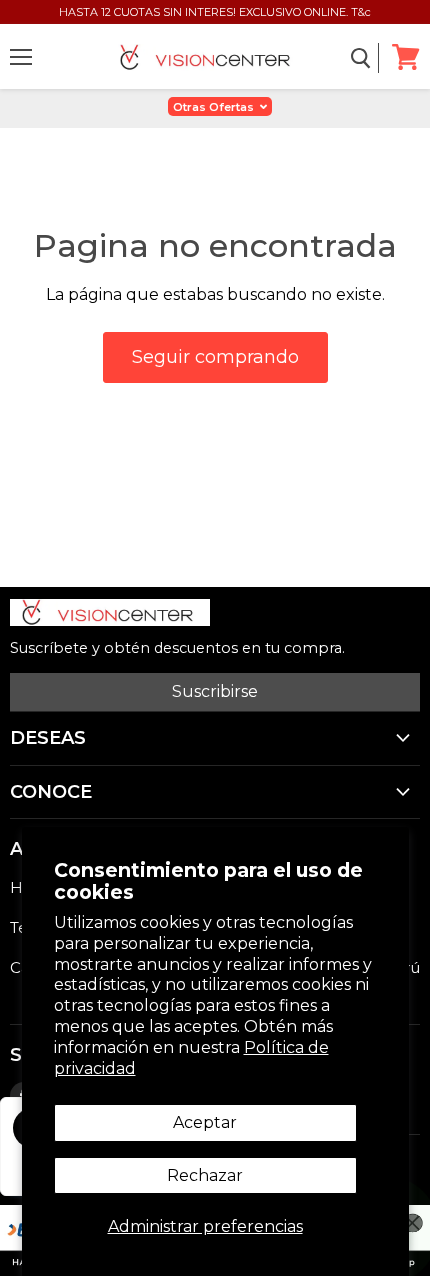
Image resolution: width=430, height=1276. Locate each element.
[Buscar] (361, 58)
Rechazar (205, 1175)
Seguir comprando (215, 357)
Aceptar (205, 1122)
